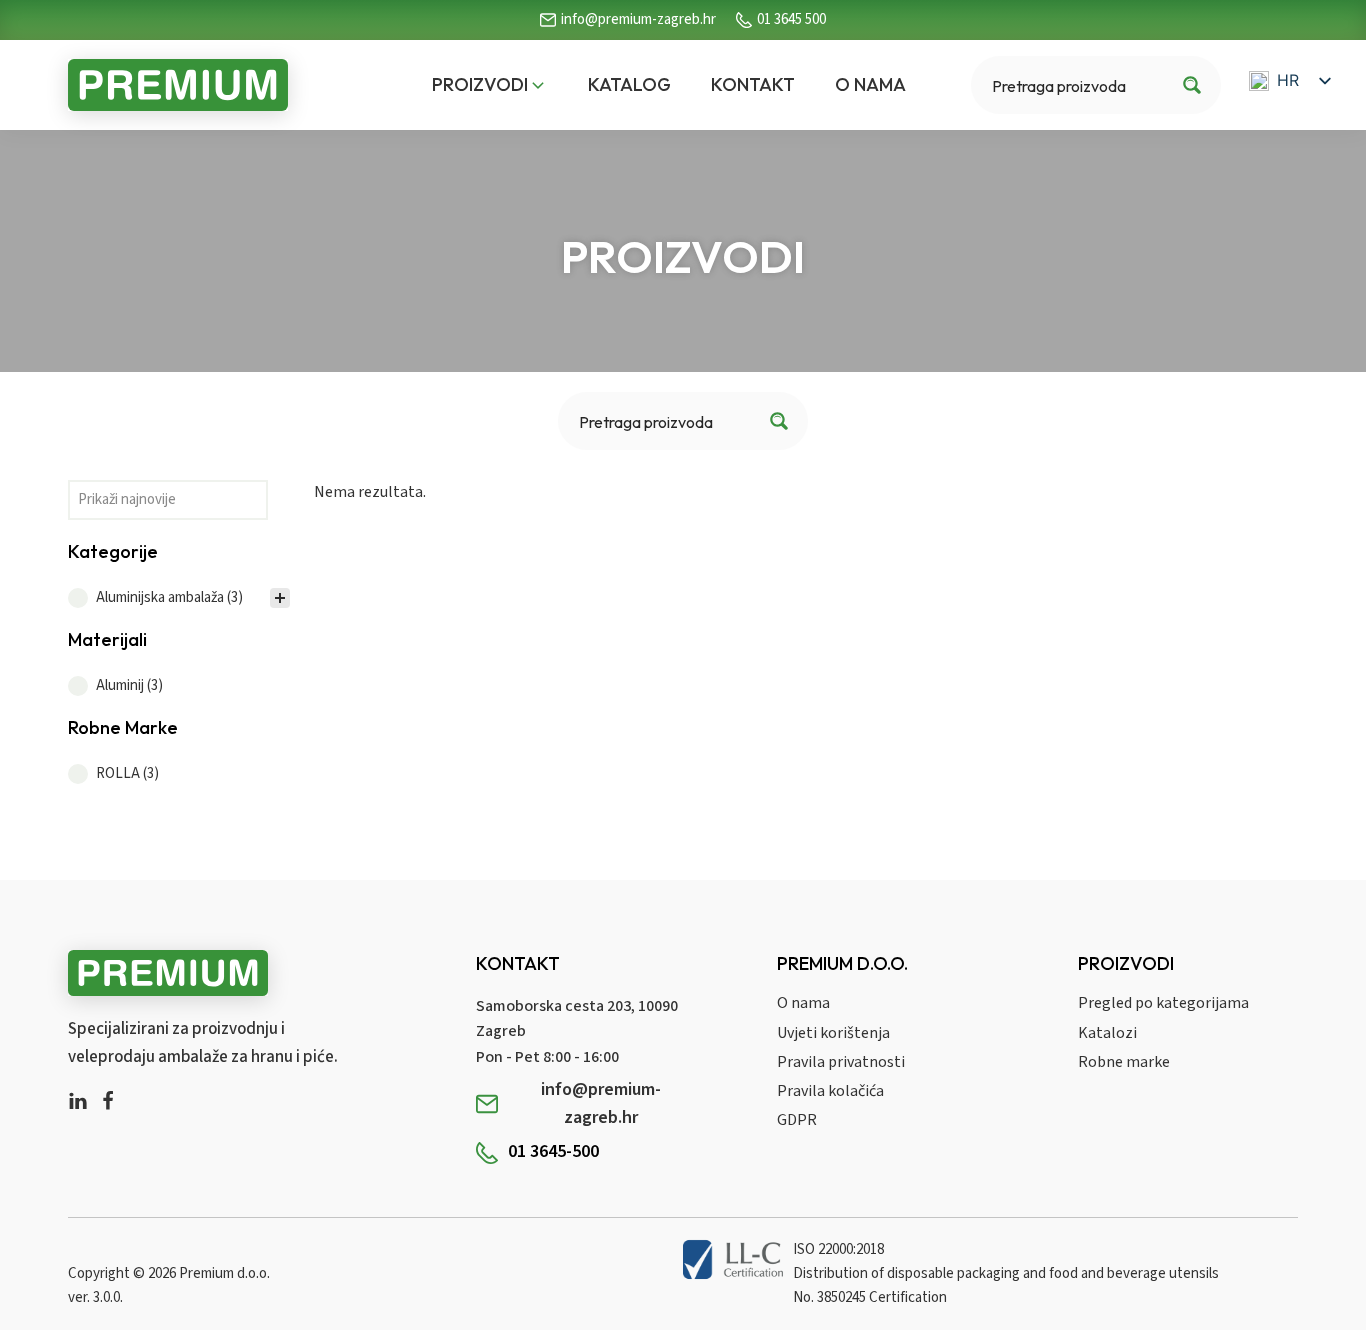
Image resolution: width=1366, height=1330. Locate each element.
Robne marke (1124, 1062)
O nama (803, 1003)
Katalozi (1107, 1033)
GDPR (797, 1120)
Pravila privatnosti (841, 1062)
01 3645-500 (553, 1151)
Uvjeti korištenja (833, 1033)
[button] (490, 85)
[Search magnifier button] (1192, 85)
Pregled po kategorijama (1163, 1003)
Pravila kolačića (830, 1091)
